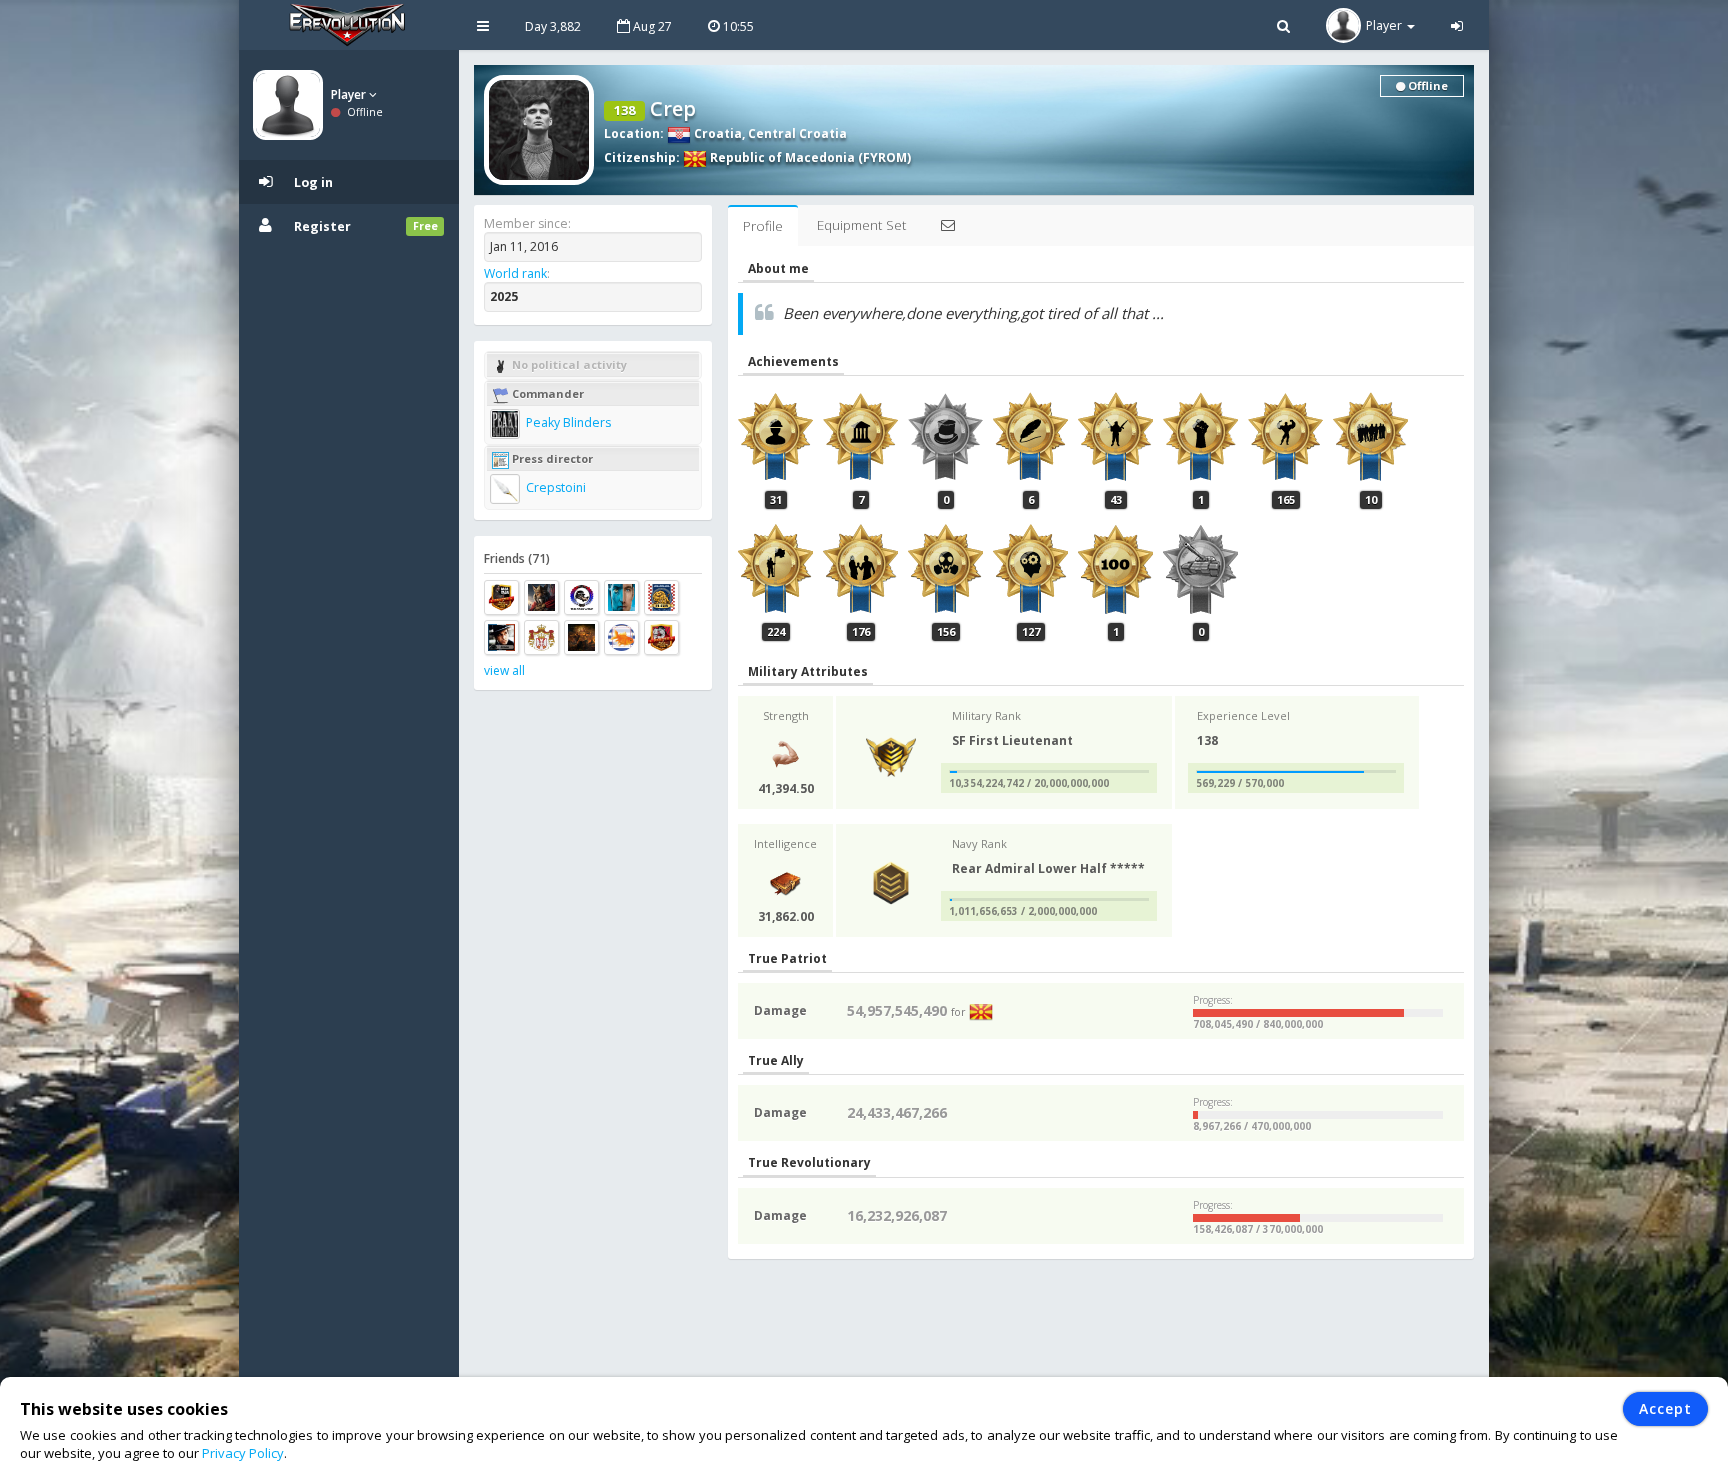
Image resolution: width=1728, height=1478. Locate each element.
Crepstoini (554, 487)
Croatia (716, 133)
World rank (515, 273)
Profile (763, 226)
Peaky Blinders (567, 422)
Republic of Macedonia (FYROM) (809, 157)
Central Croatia (797, 133)
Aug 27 (651, 26)
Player (350, 94)
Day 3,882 (553, 26)
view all (504, 670)
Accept (1665, 1408)
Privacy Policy (243, 1453)
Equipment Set (861, 225)
